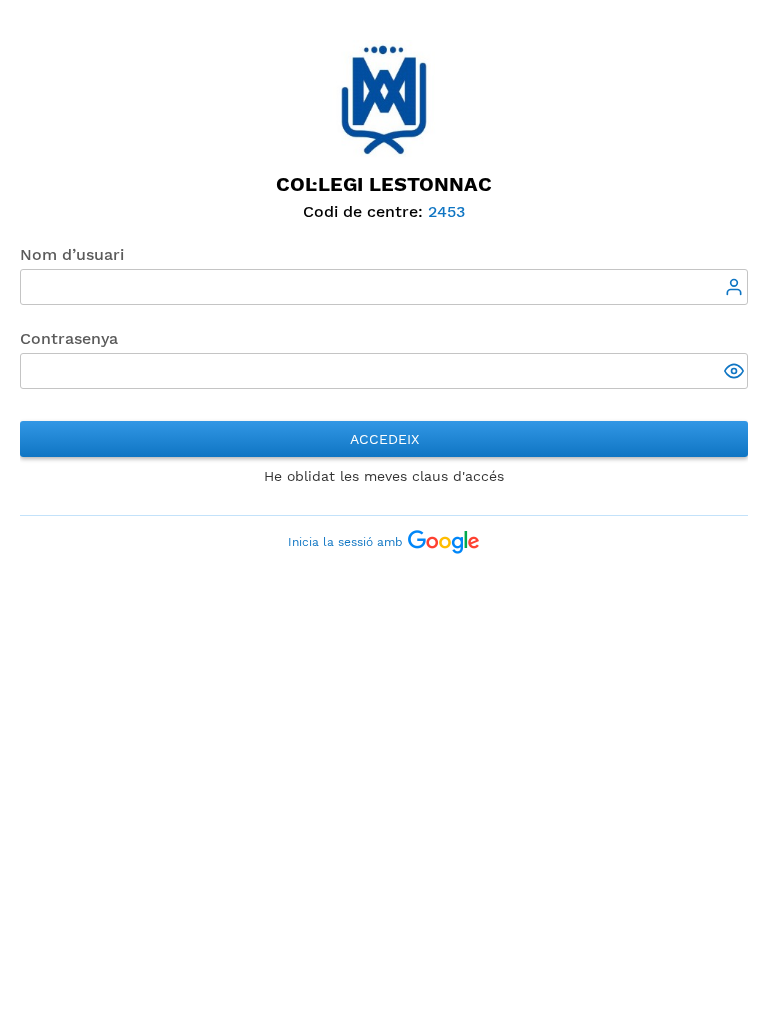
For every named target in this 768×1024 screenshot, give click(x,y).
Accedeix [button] (384, 439)
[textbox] (384, 287)
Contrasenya (69, 338)
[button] (736, 373)
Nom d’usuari (72, 254)
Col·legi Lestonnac (384, 184)
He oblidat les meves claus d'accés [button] (384, 476)
